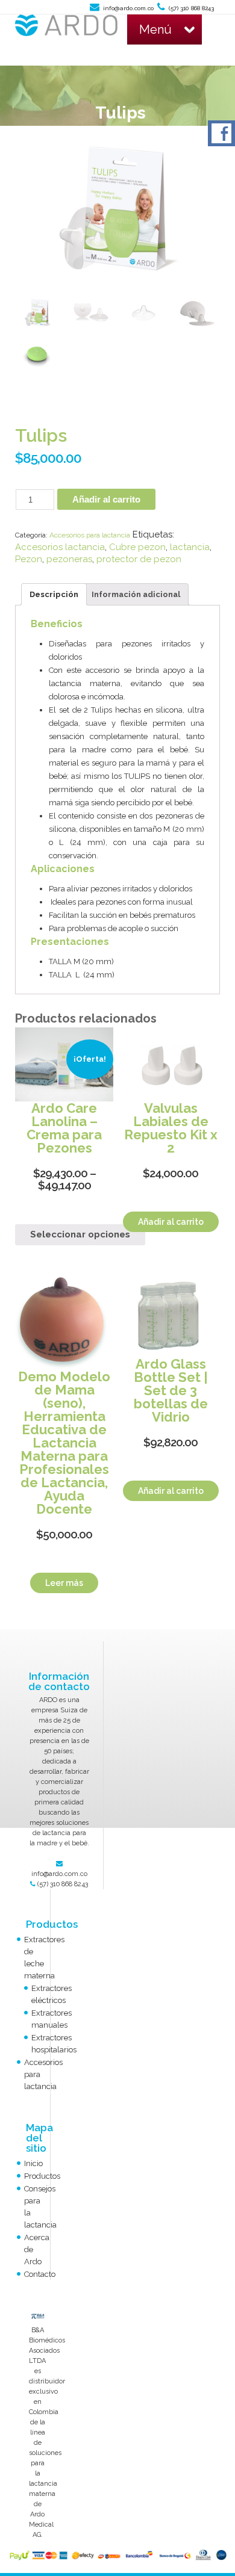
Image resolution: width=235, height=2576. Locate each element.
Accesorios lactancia (60, 547)
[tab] (54, 594)
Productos (42, 2176)
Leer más (64, 1583)
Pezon (29, 559)
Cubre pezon (137, 547)
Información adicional (136, 594)
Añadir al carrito (106, 499)
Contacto (40, 2274)
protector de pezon (139, 559)
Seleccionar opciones (80, 1234)
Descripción (54, 594)
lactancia (190, 547)
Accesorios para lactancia (90, 535)
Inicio (33, 2163)
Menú (155, 29)
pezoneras (69, 559)
